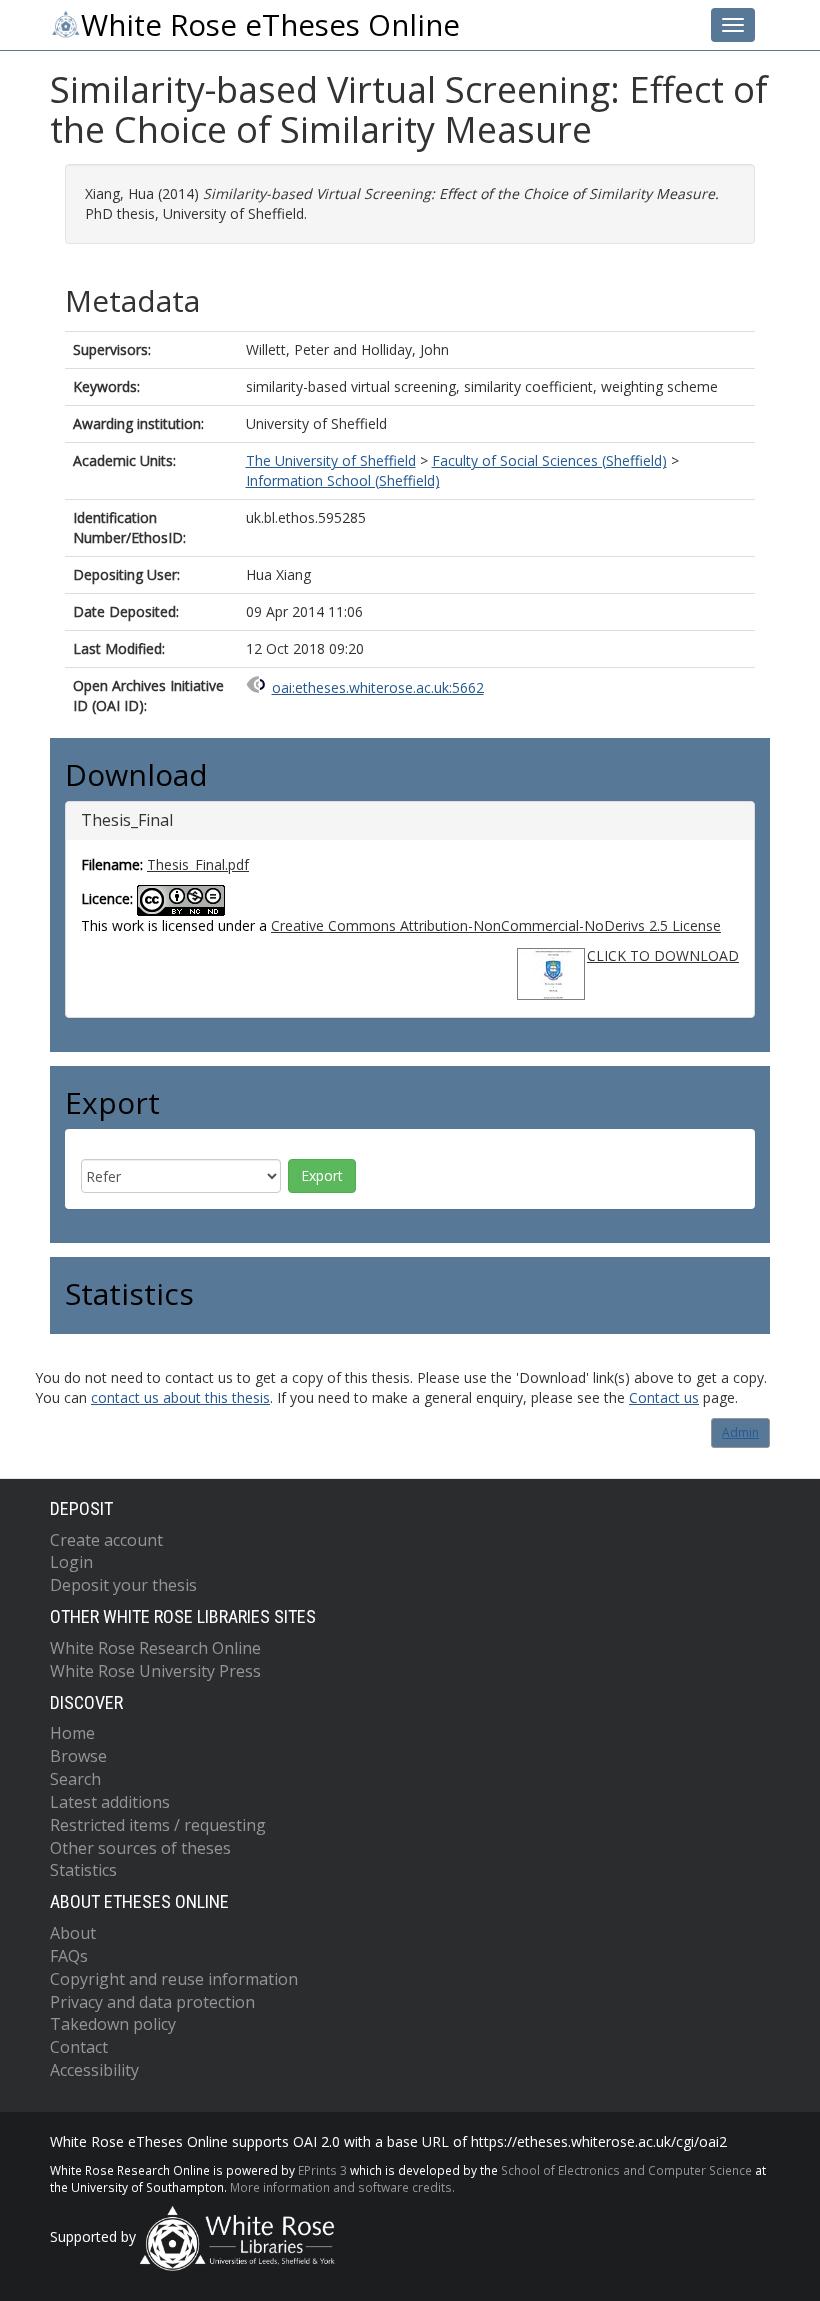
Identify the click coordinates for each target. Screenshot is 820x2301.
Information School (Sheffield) (343, 480)
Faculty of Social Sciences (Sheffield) (549, 460)
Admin (740, 1432)
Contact (79, 2047)
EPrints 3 (322, 2170)
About (73, 1933)
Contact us (664, 1397)
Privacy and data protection (152, 2002)
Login (71, 1562)
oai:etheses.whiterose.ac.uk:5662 (378, 687)
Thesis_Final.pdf (198, 864)
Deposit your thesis (123, 1585)
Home (72, 1733)
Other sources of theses (140, 1848)
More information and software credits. (342, 2187)
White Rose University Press (155, 1671)
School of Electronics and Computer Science (626, 2170)
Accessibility (94, 2070)
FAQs (69, 1956)
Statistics (83, 1870)
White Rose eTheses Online (270, 25)
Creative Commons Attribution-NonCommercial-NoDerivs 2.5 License (496, 925)
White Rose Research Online (155, 1648)
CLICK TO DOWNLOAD (663, 955)
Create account (106, 1540)
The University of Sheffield (331, 460)
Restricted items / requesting (158, 1825)
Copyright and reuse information (174, 1979)
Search (75, 1779)
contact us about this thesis (180, 1397)
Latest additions (110, 1802)
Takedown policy (113, 2024)
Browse (78, 1756)
